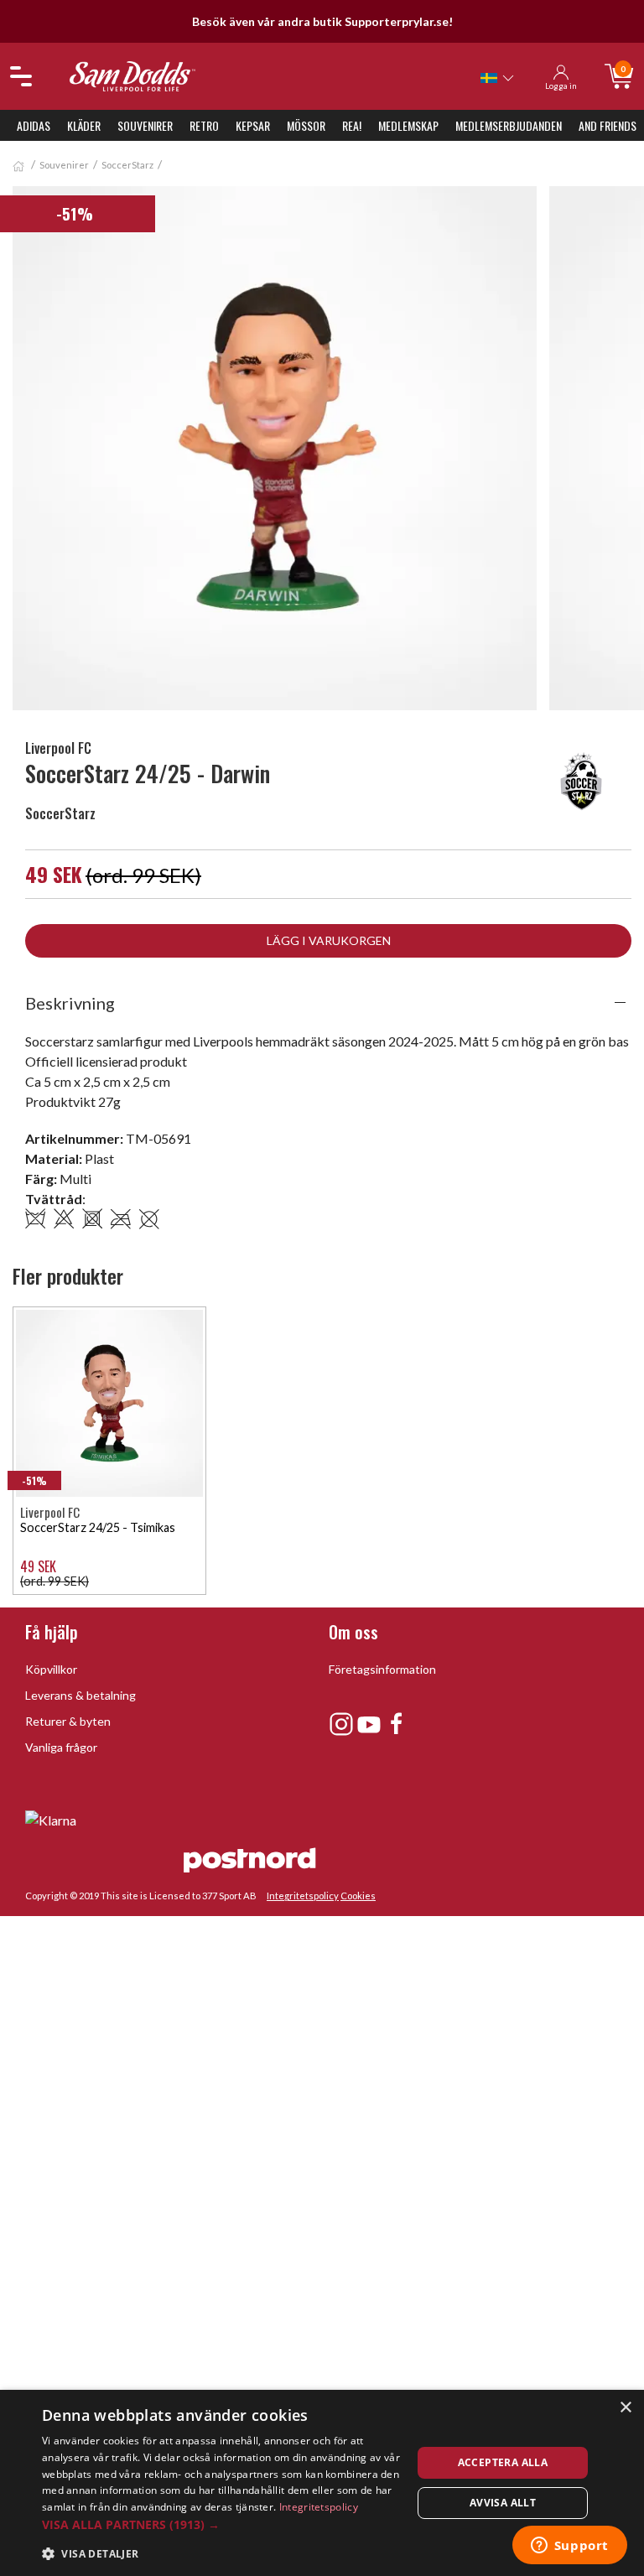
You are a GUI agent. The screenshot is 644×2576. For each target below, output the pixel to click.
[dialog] (322, 2483)
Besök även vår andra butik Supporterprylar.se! (322, 21)
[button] (221, 2524)
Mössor (306, 125)
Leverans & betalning (80, 1695)
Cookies (358, 1896)
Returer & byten (68, 1721)
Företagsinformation (382, 1669)
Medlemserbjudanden (509, 125)
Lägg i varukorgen (329, 940)
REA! (352, 125)
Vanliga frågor (61, 1747)
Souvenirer (145, 125)
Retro (204, 125)
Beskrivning (70, 1003)
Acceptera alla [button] (503, 2462)
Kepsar (253, 125)
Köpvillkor (51, 1669)
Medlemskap (408, 125)
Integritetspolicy (303, 1896)
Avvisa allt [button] (503, 2503)
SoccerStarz (127, 165)
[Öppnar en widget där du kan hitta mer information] (569, 2547)
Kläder (84, 125)
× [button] (625, 2408)
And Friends (608, 125)
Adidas (34, 125)
